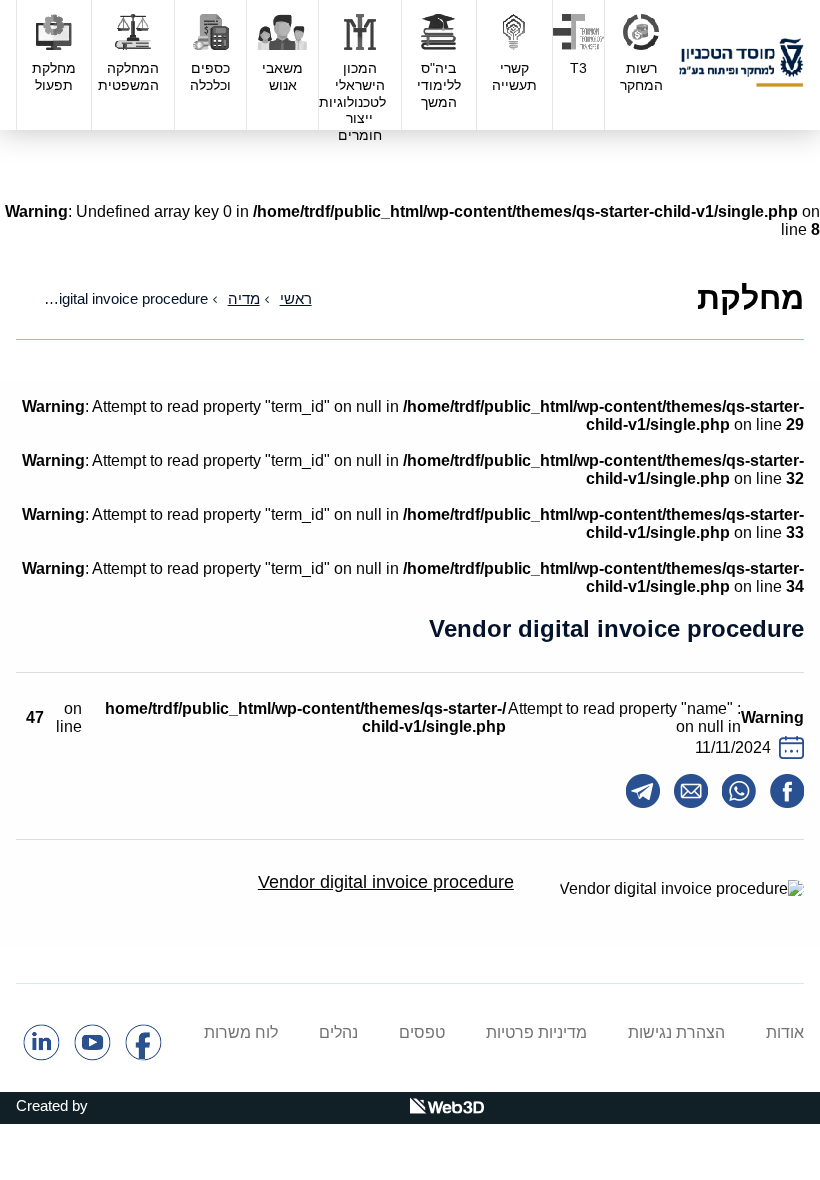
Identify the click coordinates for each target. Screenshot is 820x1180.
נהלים (338, 1032)
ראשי (296, 298)
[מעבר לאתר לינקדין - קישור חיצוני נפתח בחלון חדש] (41, 1055)
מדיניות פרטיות (536, 1032)
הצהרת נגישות (676, 1032)
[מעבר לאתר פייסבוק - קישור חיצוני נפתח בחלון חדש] (143, 1055)
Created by (52, 1105)
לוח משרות (241, 1032)
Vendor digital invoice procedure (386, 882)
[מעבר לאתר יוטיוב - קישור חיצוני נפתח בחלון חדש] (92, 1055)
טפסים (422, 1032)
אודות (785, 1032)
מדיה (244, 298)
